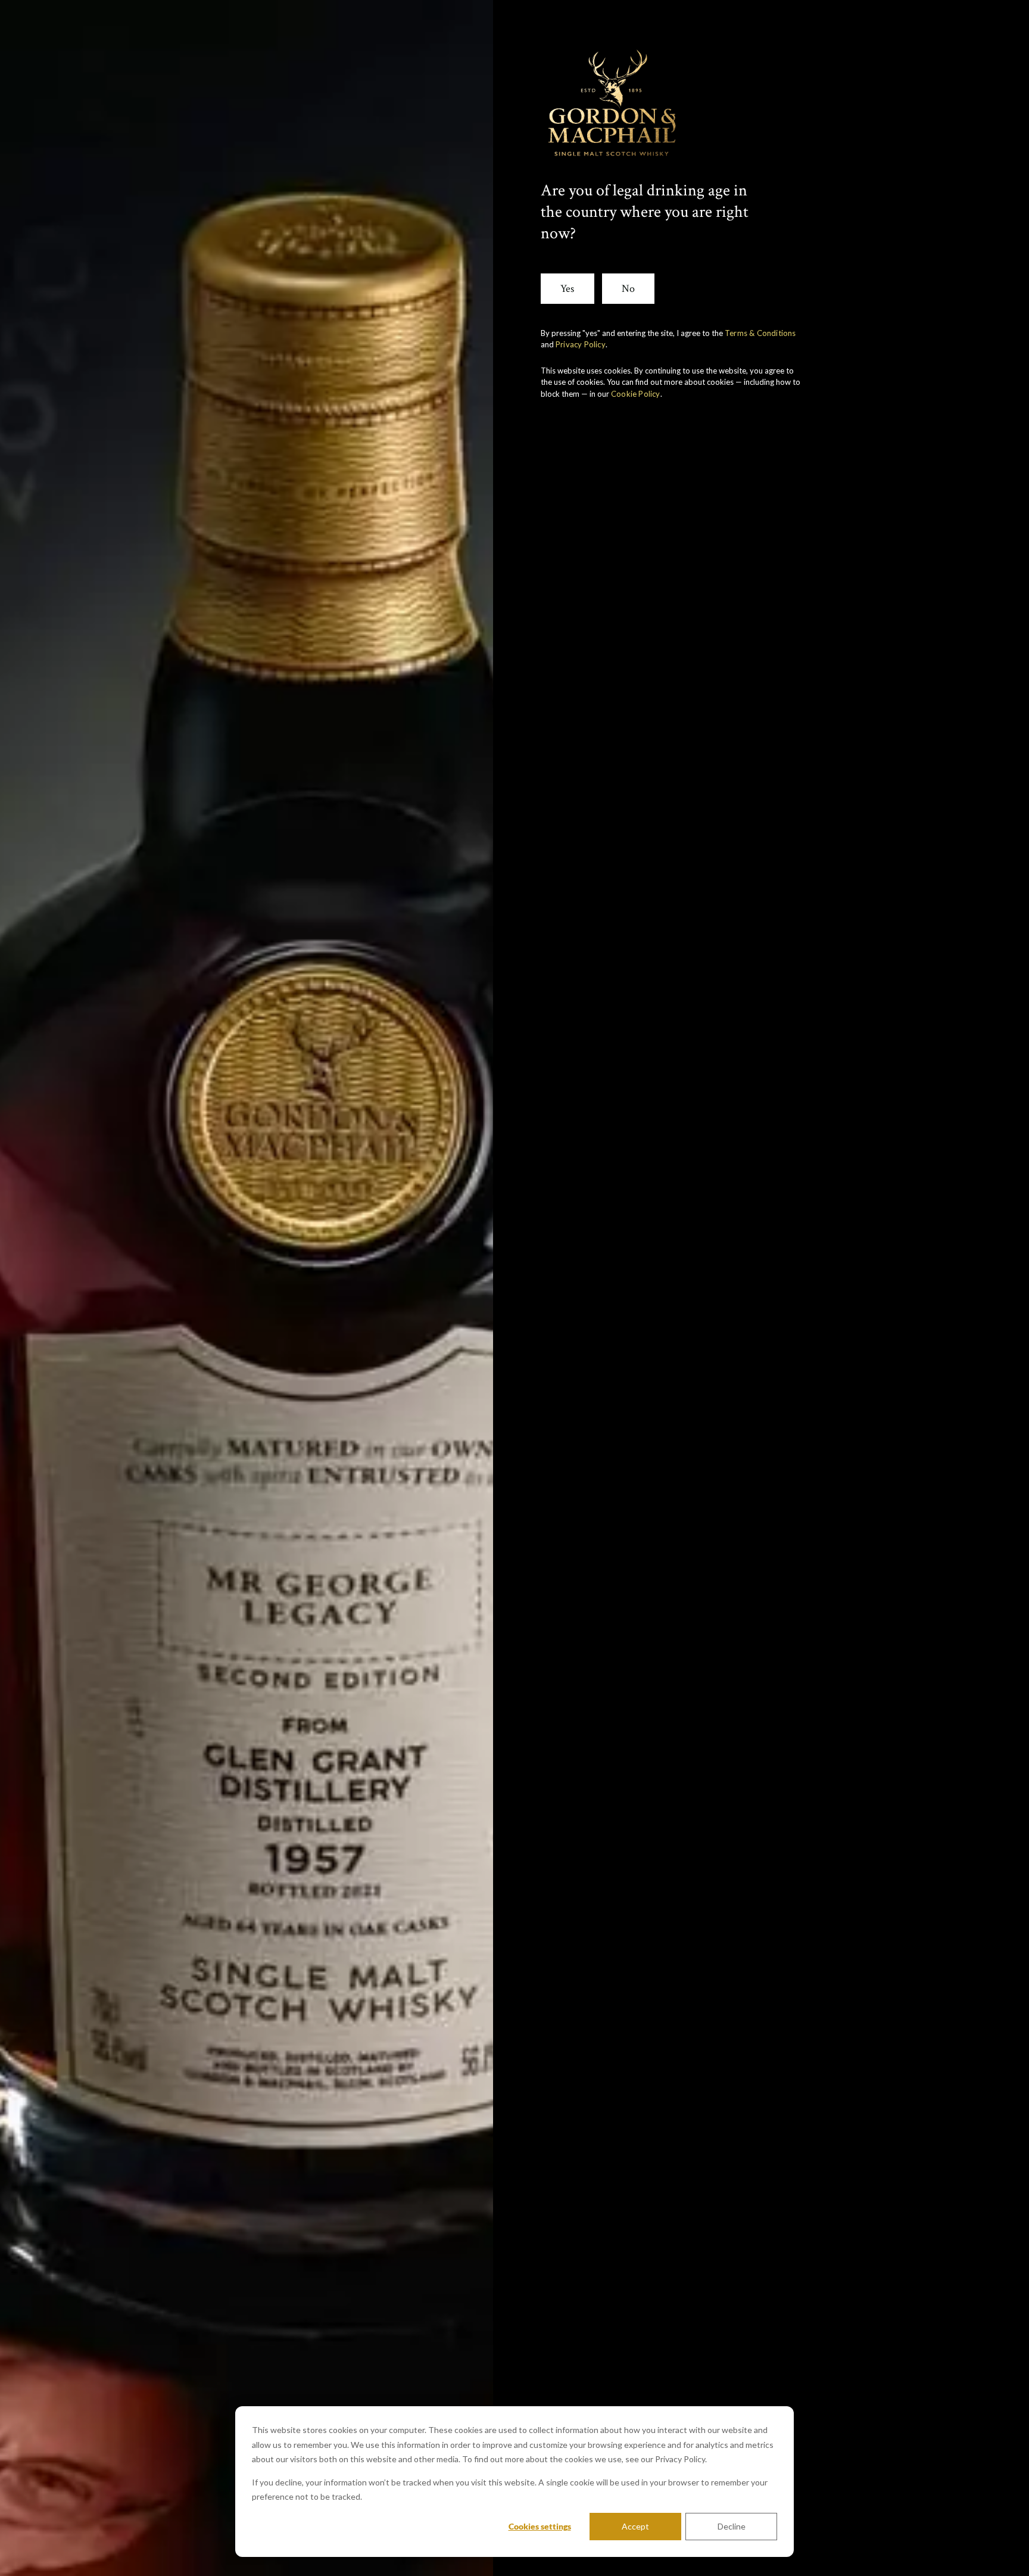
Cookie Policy (636, 394)
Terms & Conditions (760, 333)
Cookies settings (540, 2526)
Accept (635, 2526)
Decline (732, 2526)
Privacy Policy (581, 344)
